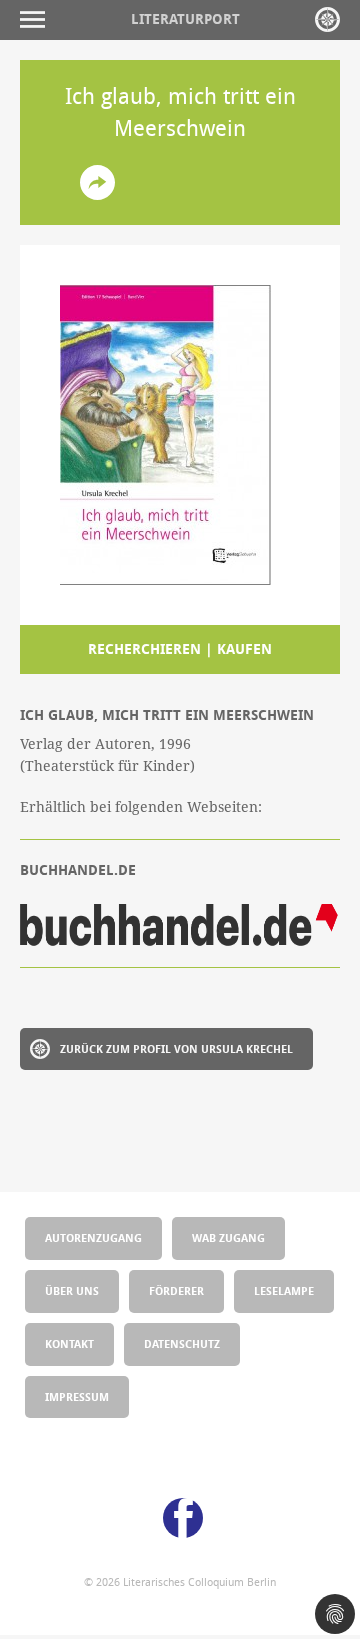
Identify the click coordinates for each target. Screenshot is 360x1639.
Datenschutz (182, 1343)
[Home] (327, 19)
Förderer (176, 1290)
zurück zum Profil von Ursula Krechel (176, 1048)
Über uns (72, 1290)
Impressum (77, 1396)
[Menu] (37, 19)
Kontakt (69, 1343)
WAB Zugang (228, 1237)
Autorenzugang (93, 1237)
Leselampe (284, 1290)
